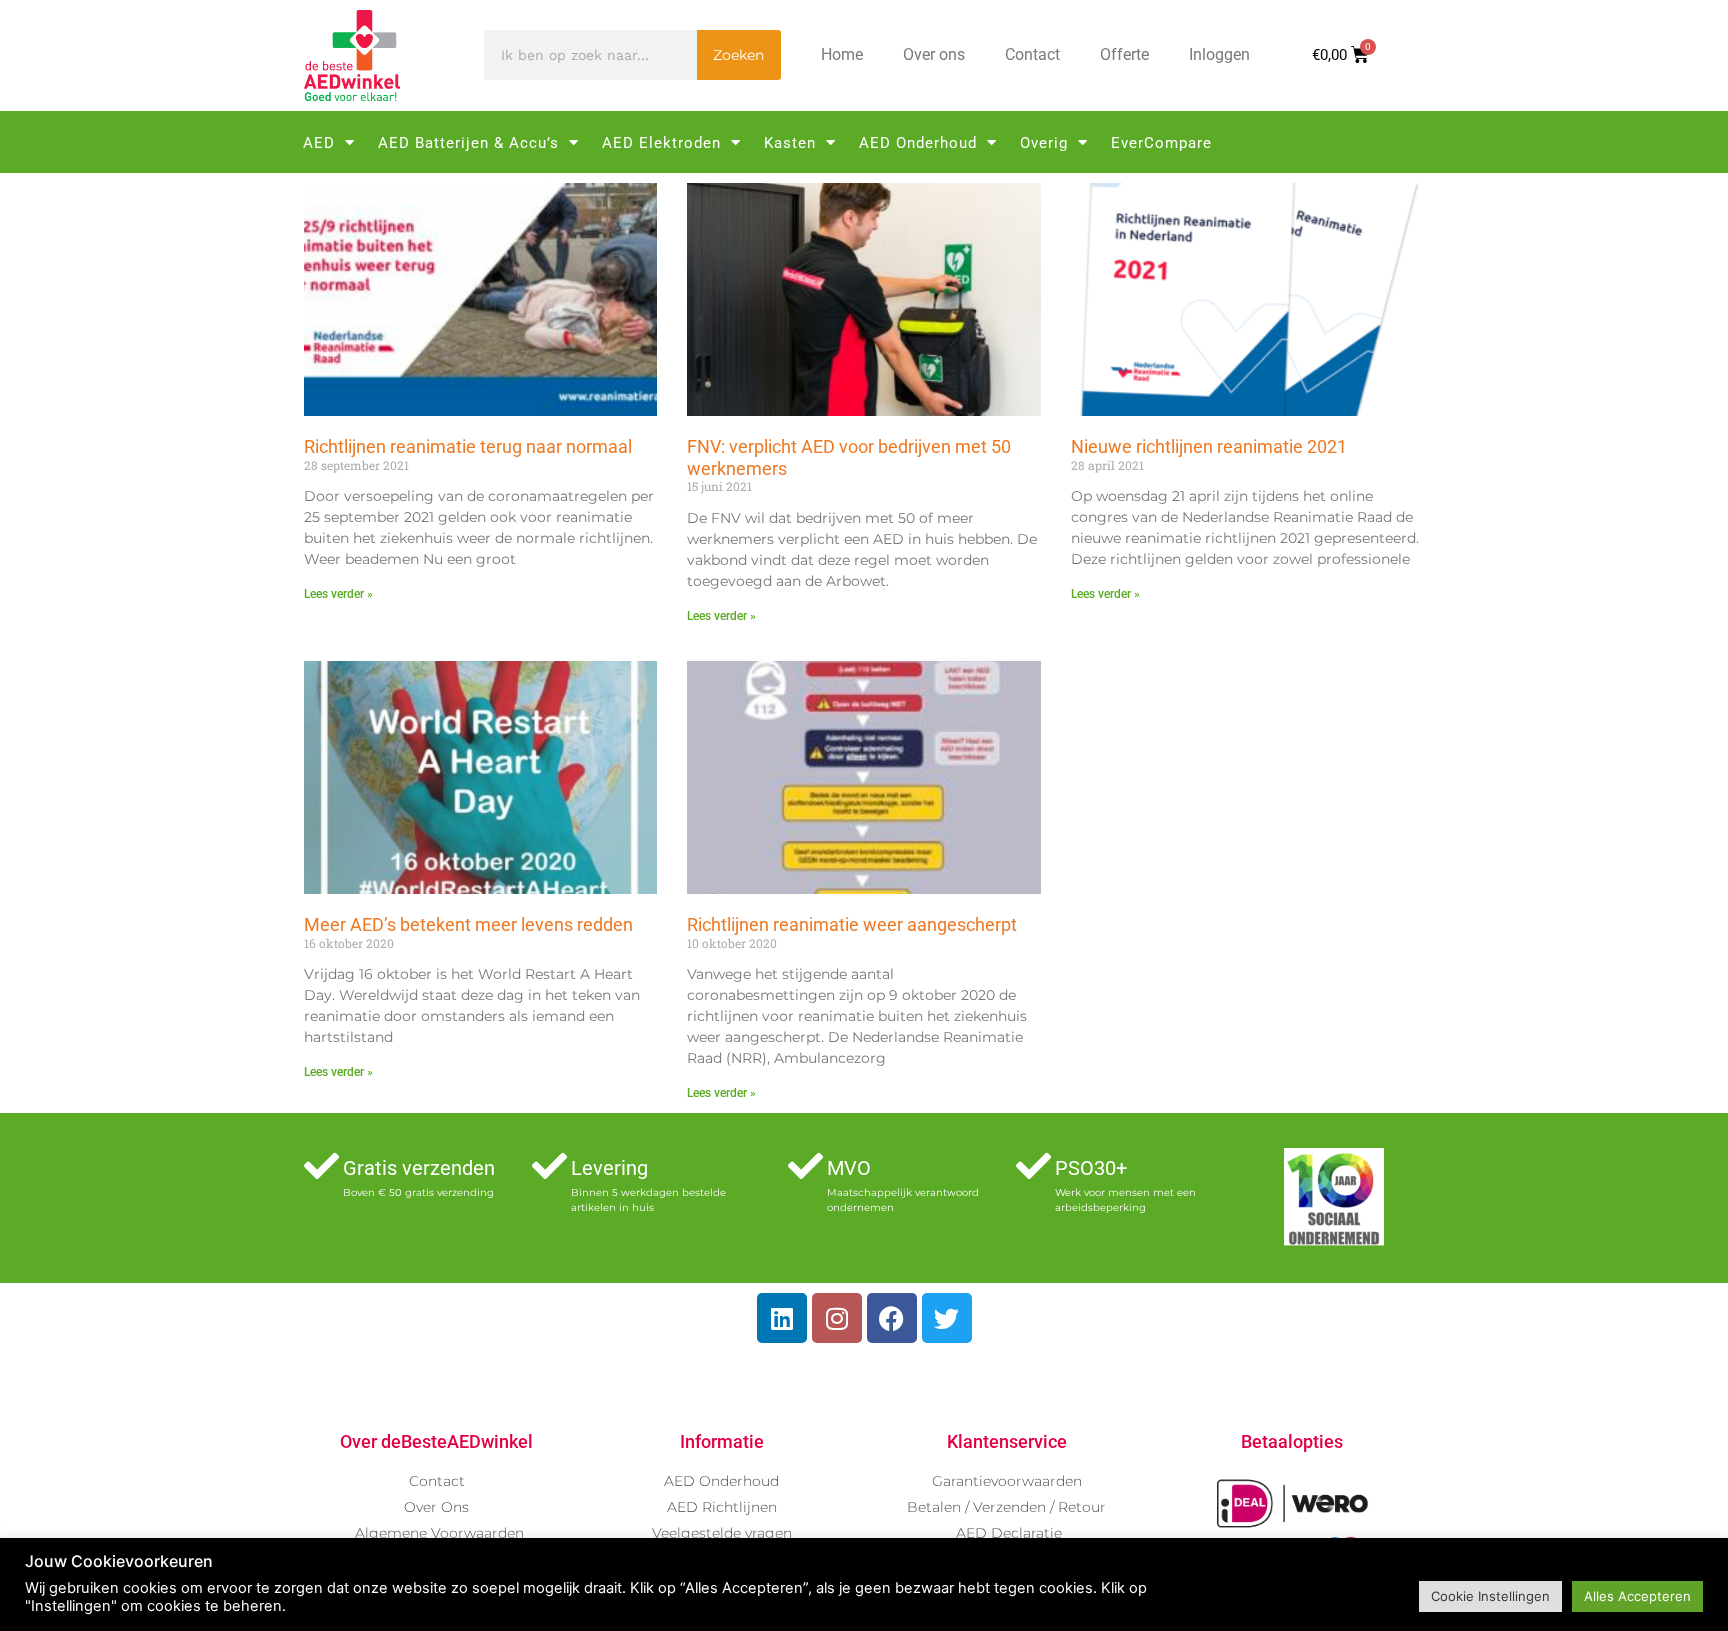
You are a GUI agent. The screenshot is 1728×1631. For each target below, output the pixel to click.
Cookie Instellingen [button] (1490, 1596)
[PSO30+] (1033, 1165)
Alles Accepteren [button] (1637, 1596)
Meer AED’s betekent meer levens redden (468, 924)
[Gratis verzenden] (321, 1165)
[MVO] (805, 1165)
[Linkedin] (782, 1318)
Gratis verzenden (419, 1168)
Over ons (934, 54)
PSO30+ (1091, 1168)
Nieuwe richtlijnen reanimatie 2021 (1209, 446)
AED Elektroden (661, 143)
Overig (1044, 143)
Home (842, 54)
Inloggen (1219, 54)
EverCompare (1161, 143)
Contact (1032, 54)
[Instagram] (837, 1318)
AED (319, 143)
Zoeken (738, 55)
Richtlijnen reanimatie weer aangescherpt (852, 924)
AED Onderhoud (918, 143)
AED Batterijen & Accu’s (468, 143)
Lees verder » (338, 594)
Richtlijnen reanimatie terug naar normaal (468, 446)
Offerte (1124, 54)
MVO (849, 1168)
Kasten (790, 143)
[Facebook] (892, 1318)
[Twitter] (947, 1318)
